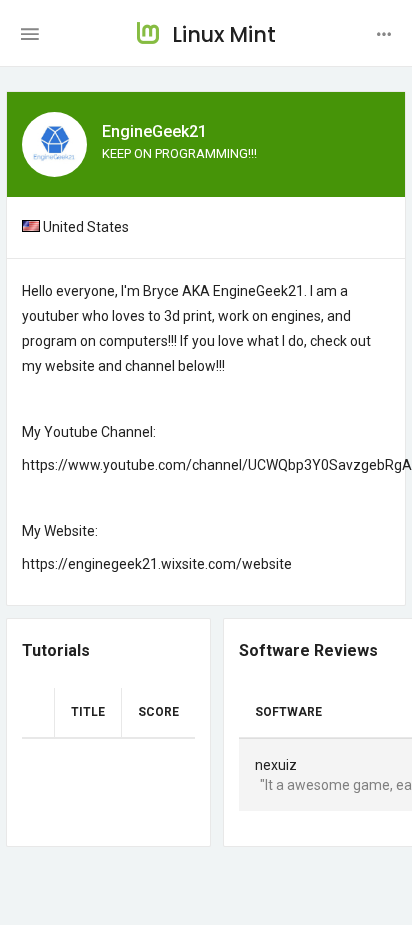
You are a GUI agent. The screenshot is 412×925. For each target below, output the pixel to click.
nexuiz (276, 765)
